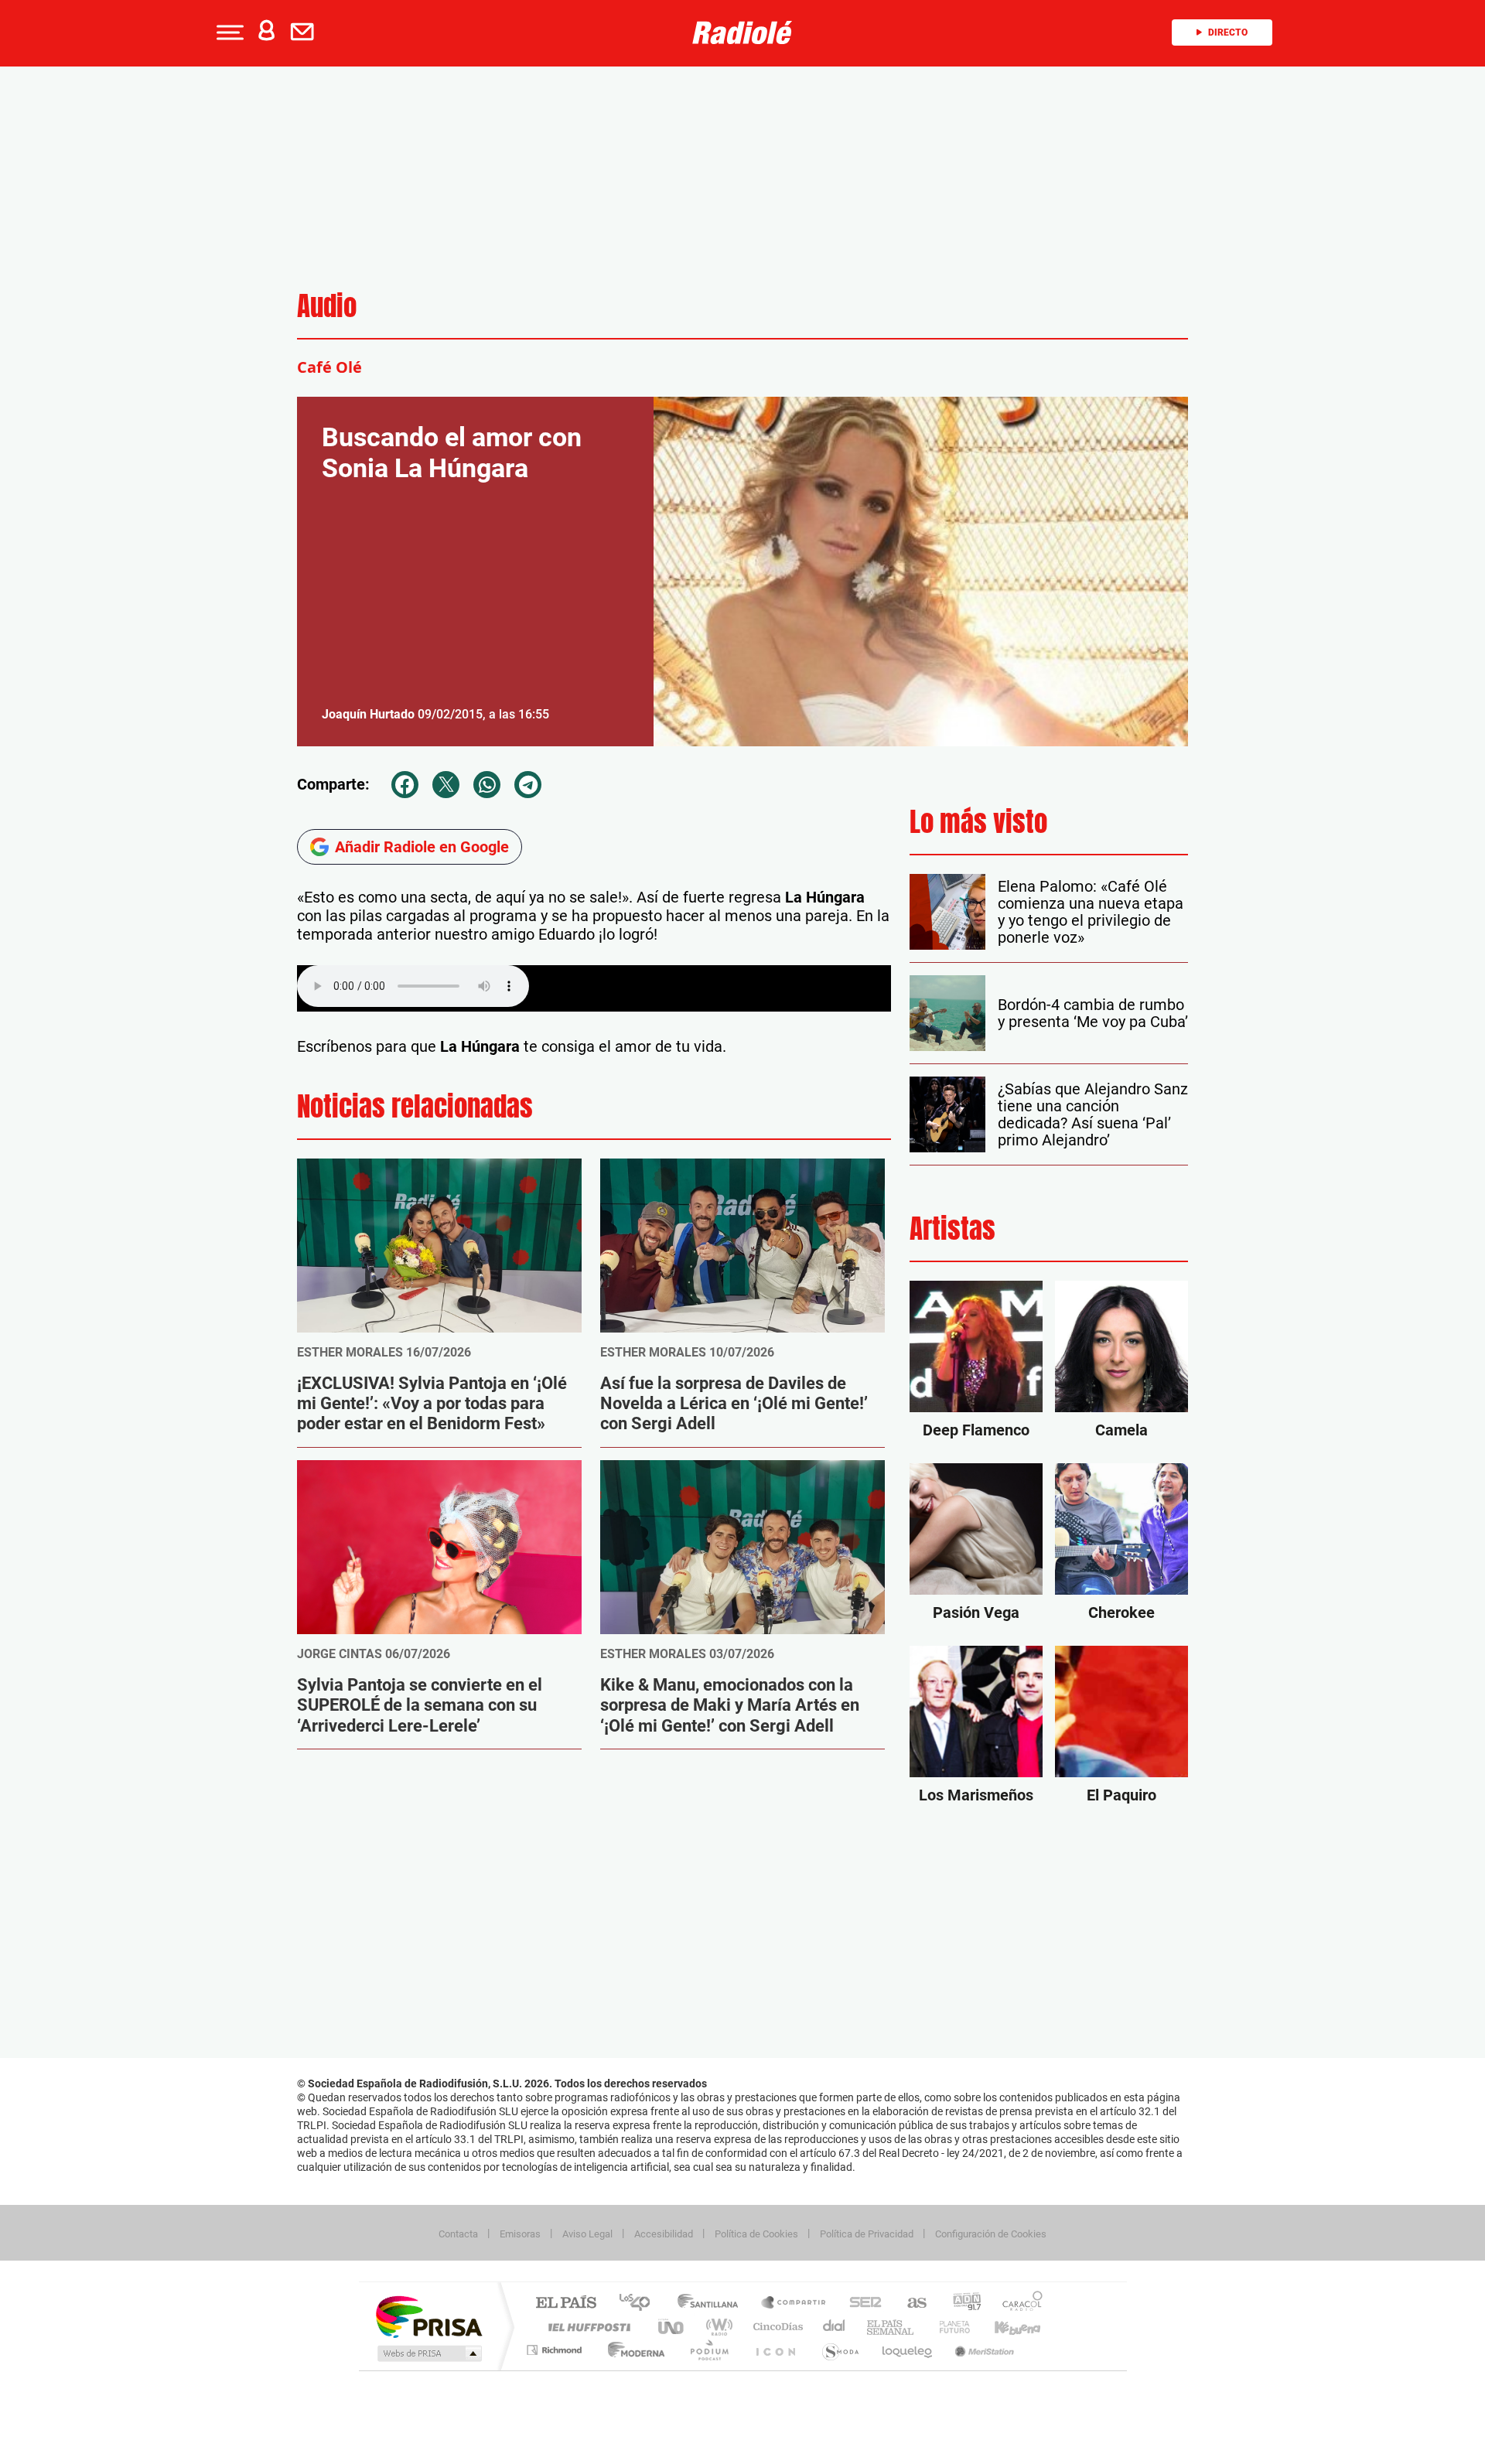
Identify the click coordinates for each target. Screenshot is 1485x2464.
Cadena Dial (835, 2327)
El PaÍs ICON (775, 2350)
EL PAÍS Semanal (891, 2327)
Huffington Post (586, 2327)
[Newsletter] (306, 32)
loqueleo (908, 2350)
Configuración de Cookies (991, 2234)
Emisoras (520, 2234)
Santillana (712, 2304)
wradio (717, 2327)
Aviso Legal (587, 2234)
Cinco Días (776, 2327)
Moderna (632, 2350)
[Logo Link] (742, 31)
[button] (228, 32)
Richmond (556, 2350)
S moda (840, 2350)
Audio (327, 306)
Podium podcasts (708, 2350)
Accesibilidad (664, 2234)
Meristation (982, 2350)
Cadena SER (861, 2304)
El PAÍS (566, 2304)
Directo (1228, 32)
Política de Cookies (756, 2234)
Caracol (1018, 2304)
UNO (672, 2327)
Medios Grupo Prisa (428, 2353)
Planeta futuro (948, 2327)
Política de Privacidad (867, 2234)
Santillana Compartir (794, 2304)
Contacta (458, 2234)
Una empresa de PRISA (428, 2316)
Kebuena (1004, 2327)
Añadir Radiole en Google (422, 847)
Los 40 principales (640, 2304)
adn (961, 2304)
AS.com (910, 2304)
